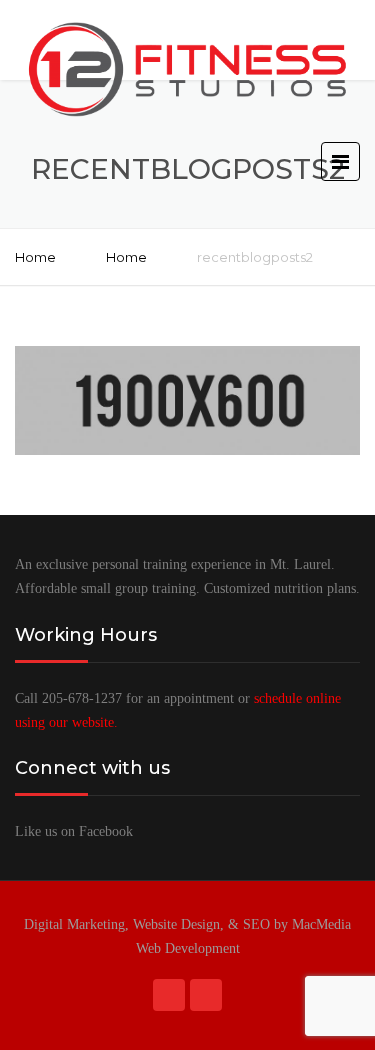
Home (35, 257)
